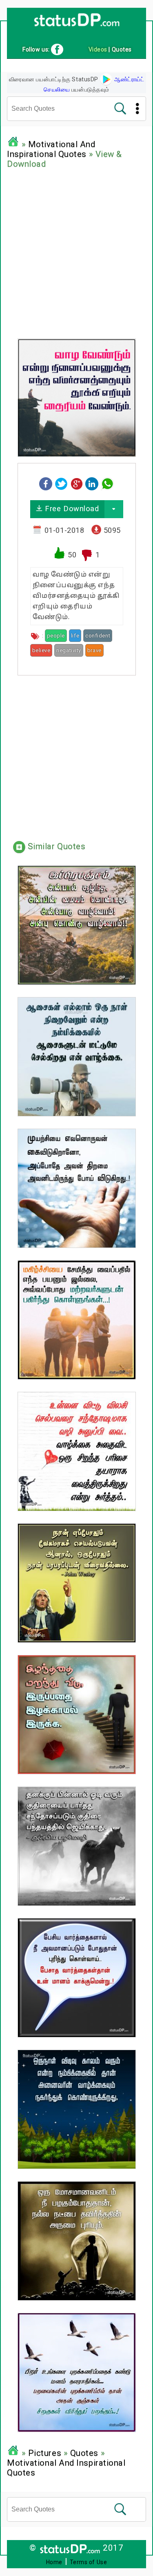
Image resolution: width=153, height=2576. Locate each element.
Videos (98, 49)
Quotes (84, 2453)
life (75, 636)
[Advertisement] (76, 252)
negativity (69, 650)
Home (54, 2562)
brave (94, 650)
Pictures (45, 2453)
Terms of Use (89, 2562)
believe (41, 650)
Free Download (71, 509)
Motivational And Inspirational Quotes (51, 149)
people (56, 636)
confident (98, 636)
